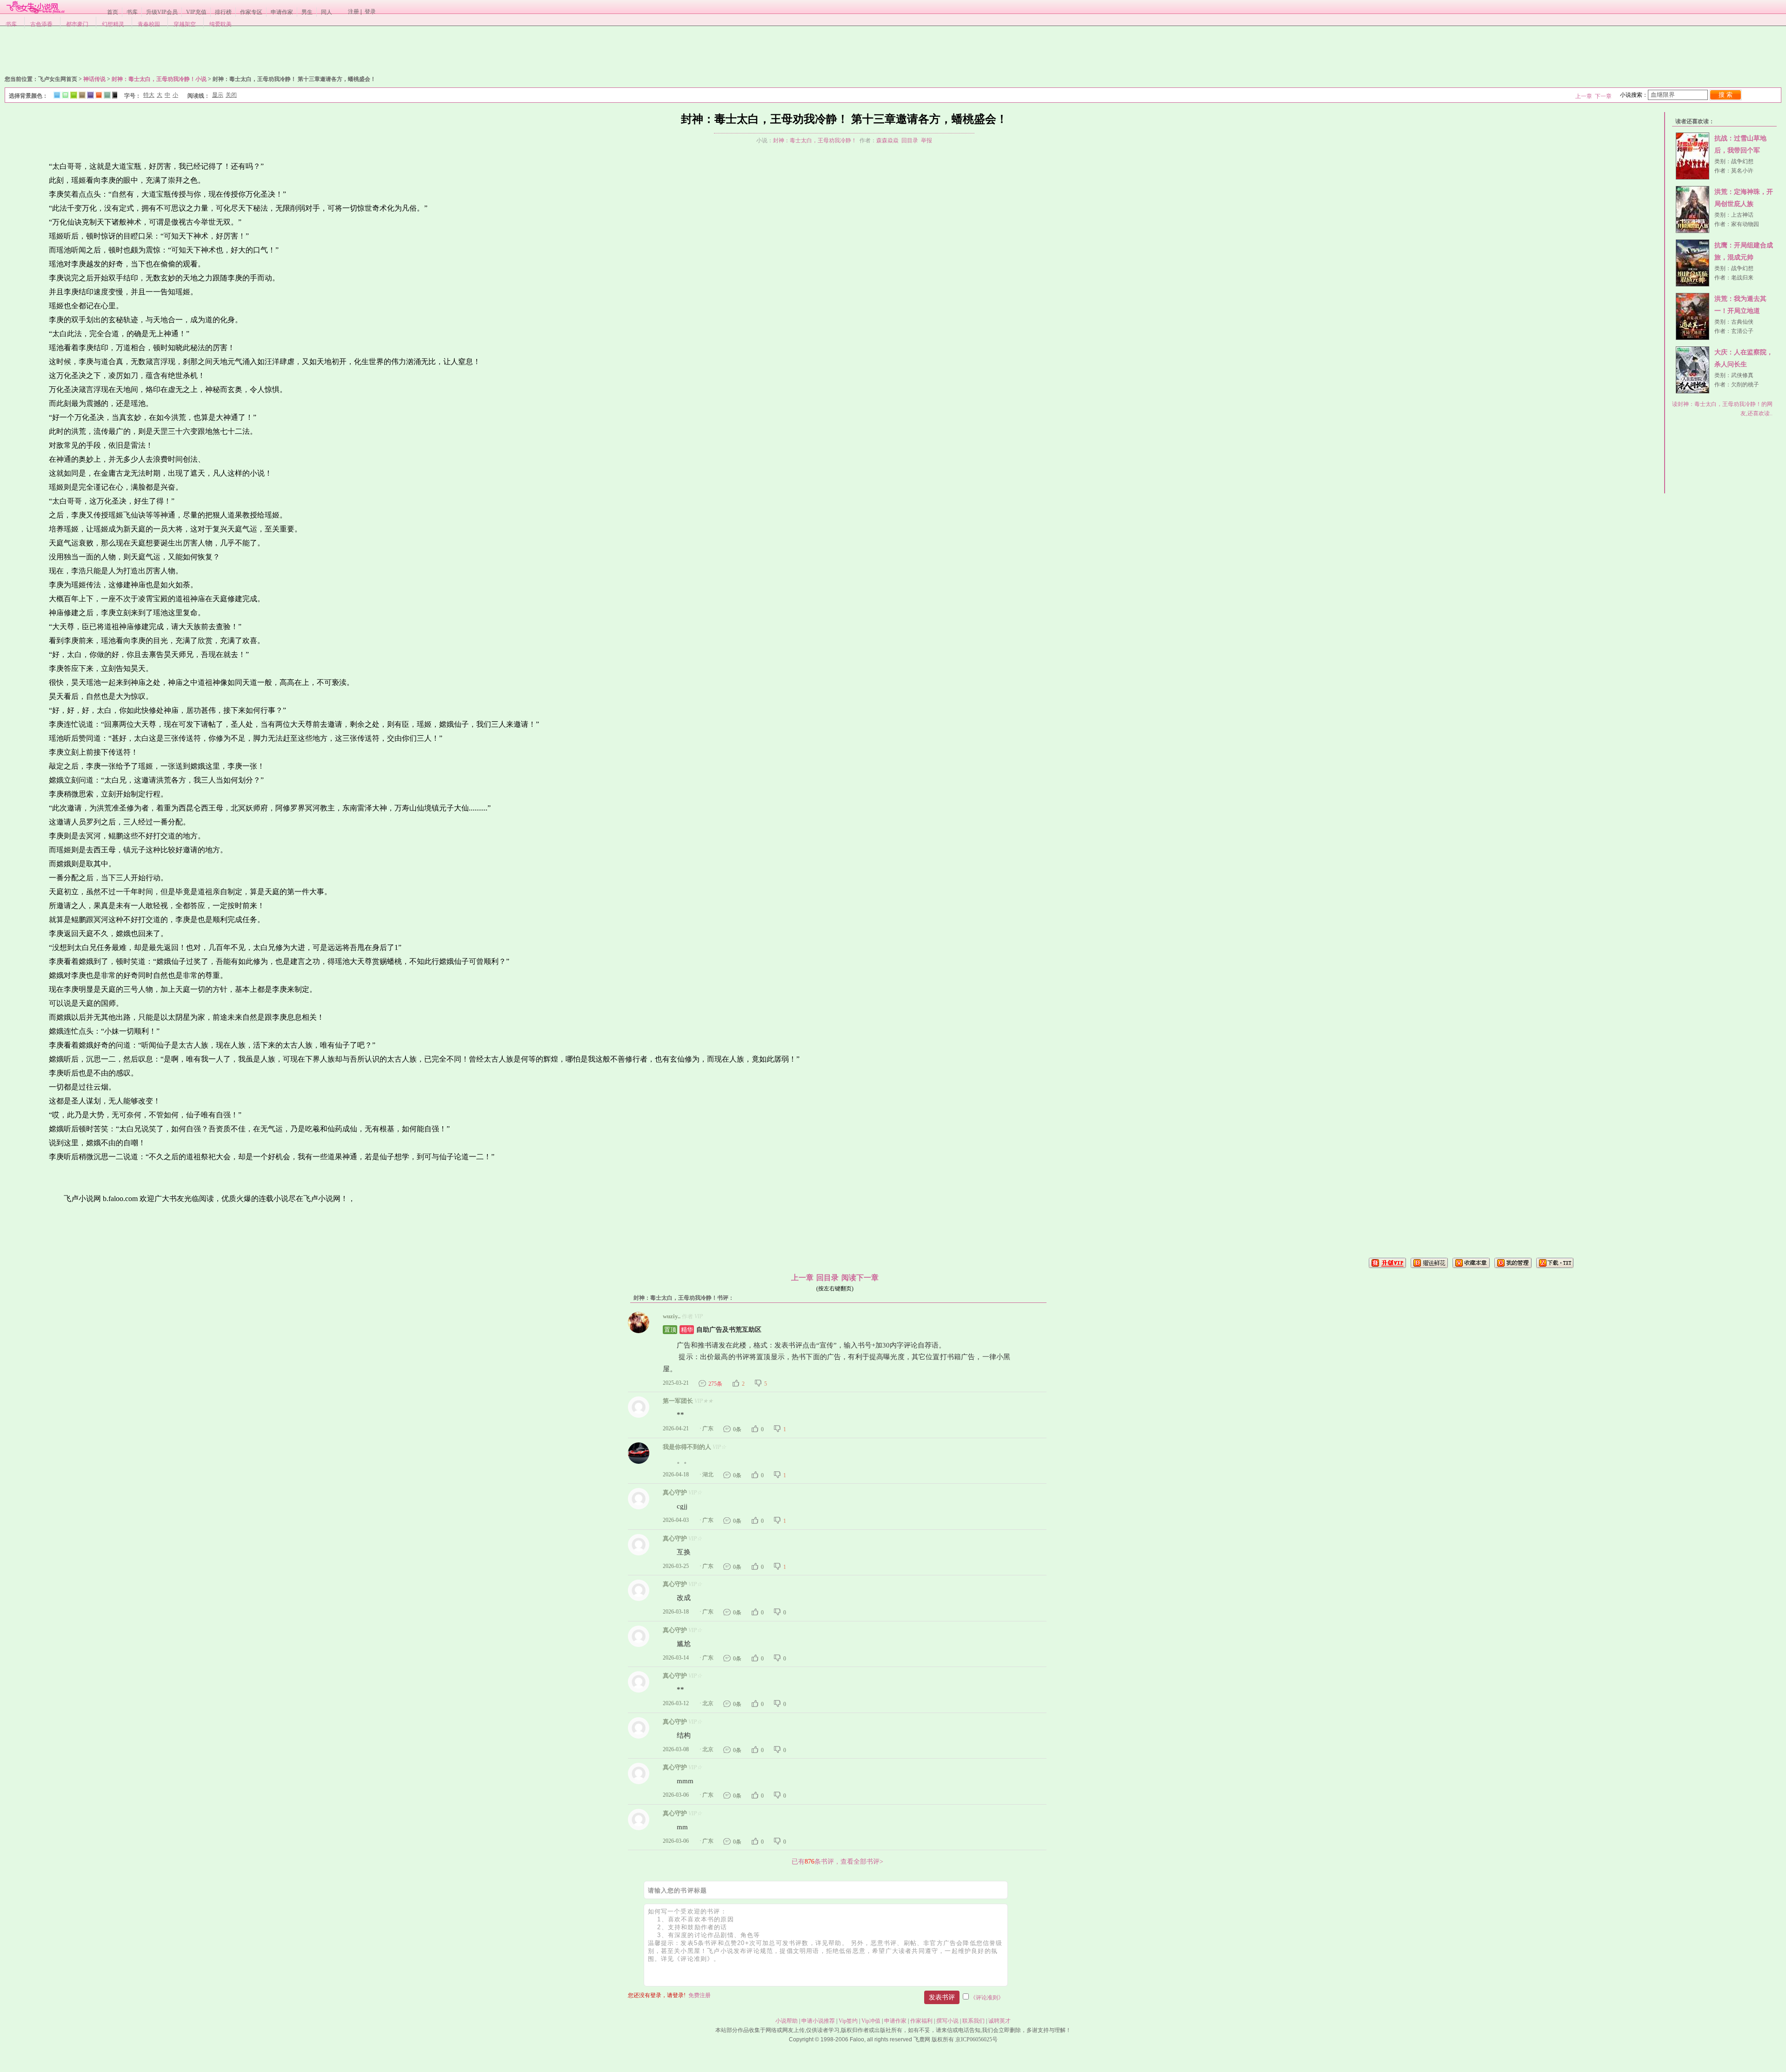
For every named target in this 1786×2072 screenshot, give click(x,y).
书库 (132, 12)
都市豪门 (77, 24)
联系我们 (973, 2021)
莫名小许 (1742, 171)
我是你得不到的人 (687, 1447)
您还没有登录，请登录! (657, 1995)
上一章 (1584, 96)
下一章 (1603, 96)
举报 (926, 140)
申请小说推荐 (818, 2021)
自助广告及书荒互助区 (713, 1330)
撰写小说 (947, 2021)
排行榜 (223, 12)
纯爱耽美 (220, 24)
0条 (737, 1429)
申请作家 (282, 12)
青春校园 (149, 24)
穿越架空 (185, 24)
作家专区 (251, 12)
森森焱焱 (887, 140)
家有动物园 (1745, 224)
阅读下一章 (860, 1278)
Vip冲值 (871, 2021)
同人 (327, 12)
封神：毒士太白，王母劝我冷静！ (815, 140)
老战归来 (1742, 278)
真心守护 (675, 1492)
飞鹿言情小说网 (35, 7)
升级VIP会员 (162, 12)
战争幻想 (1742, 161)
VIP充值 (196, 12)
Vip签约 (848, 2021)
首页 (113, 12)
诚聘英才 (1000, 2021)
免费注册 (700, 1995)
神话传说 (94, 79)
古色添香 (41, 24)
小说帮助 (786, 2021)
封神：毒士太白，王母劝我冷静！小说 (159, 79)
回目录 (910, 140)
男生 (307, 12)
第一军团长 (678, 1401)
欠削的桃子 (1745, 385)
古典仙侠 (1742, 322)
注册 (353, 12)
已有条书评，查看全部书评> (837, 1861)
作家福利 (921, 2021)
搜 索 (1726, 95)
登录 (370, 12)
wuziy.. (672, 1316)
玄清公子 (1742, 331)
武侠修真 (1742, 375)
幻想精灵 (113, 24)
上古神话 (1742, 215)
